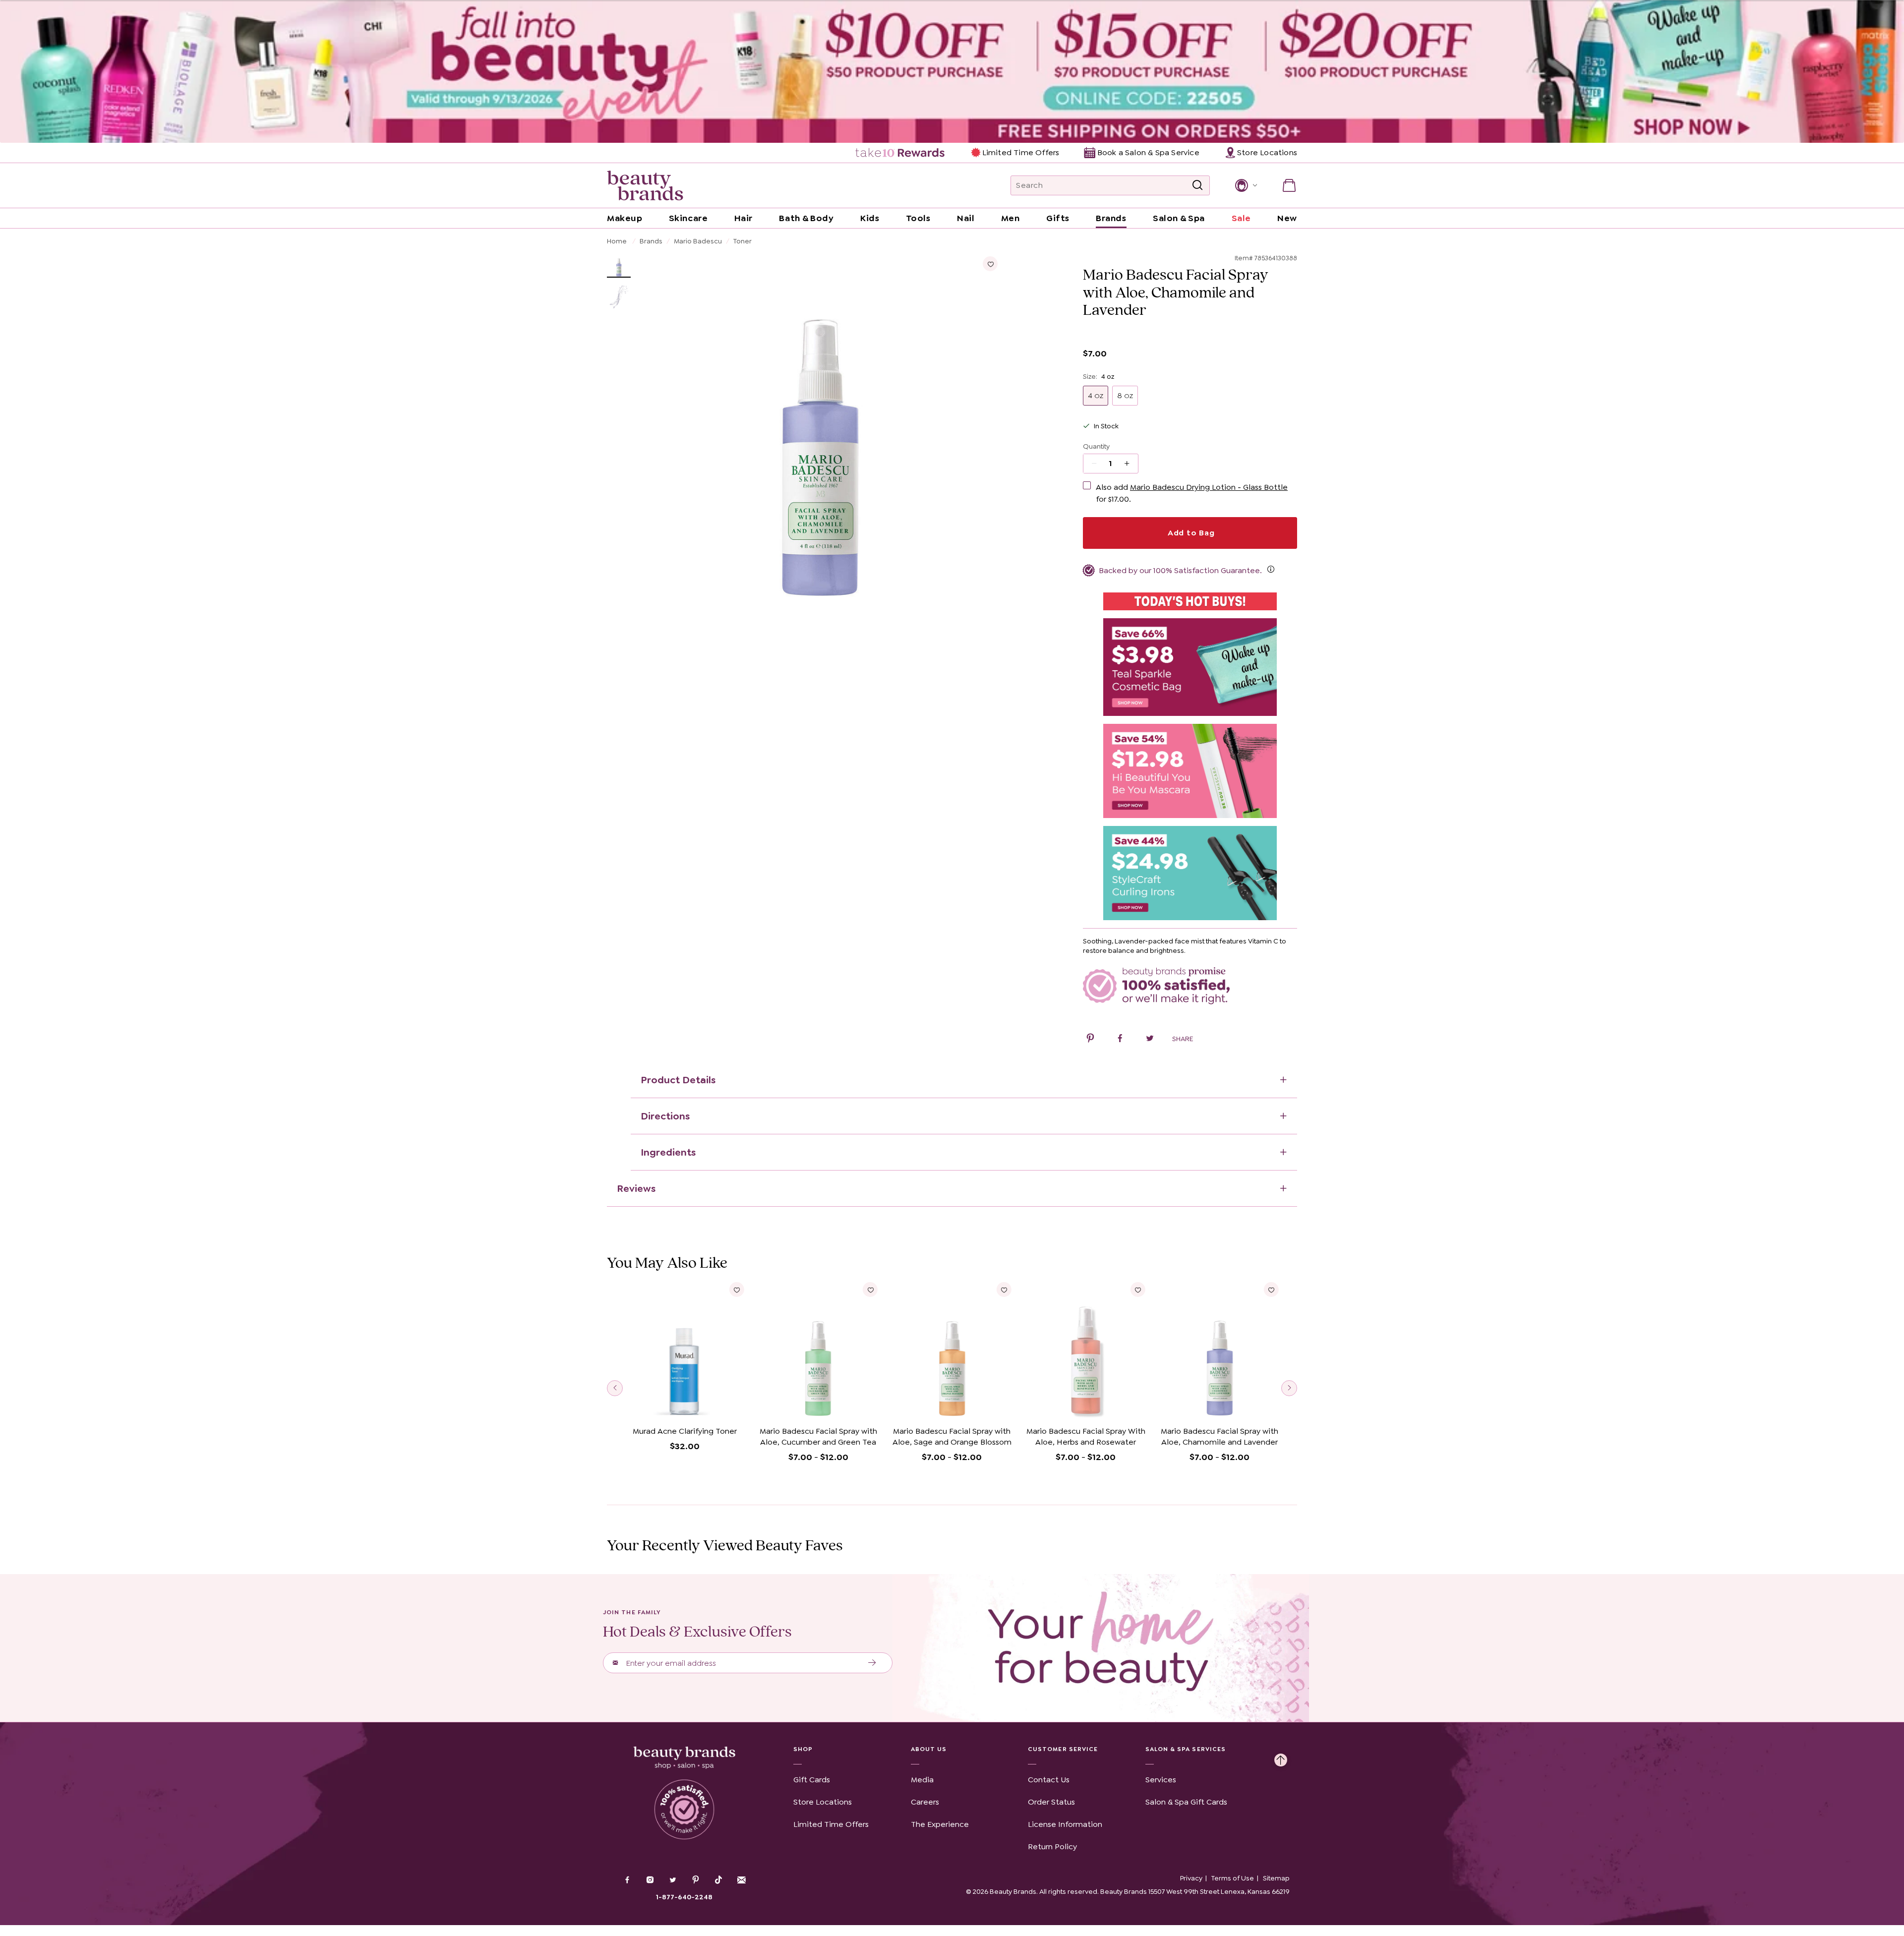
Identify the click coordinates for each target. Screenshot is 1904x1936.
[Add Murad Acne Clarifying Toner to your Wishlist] (737, 1290)
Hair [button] (744, 218)
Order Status (1051, 1802)
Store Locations (823, 1802)
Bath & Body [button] (806, 218)
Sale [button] (1241, 218)
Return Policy (1052, 1847)
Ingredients (668, 1152)
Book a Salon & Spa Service (1148, 152)
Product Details (678, 1080)
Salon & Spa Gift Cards (1186, 1802)
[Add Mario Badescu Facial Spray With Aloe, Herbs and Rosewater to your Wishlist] (1137, 1290)
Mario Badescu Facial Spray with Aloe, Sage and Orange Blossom (952, 1437)
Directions (665, 1116)
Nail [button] (966, 218)
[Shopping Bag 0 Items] (1289, 185)
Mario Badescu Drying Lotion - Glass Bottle (1209, 487)
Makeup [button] (625, 218)
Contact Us (1049, 1780)
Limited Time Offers (1021, 152)
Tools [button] (918, 218)
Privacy (1191, 1878)
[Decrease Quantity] (1130, 464)
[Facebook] (627, 1881)
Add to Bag (1190, 533)
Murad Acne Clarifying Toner (685, 1431)
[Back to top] (1281, 1758)
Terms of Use (1233, 1878)
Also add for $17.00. (1192, 493)
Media (922, 1780)
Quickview (684, 1407)
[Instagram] (650, 1881)
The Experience (940, 1824)
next (1289, 1388)
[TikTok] (718, 1880)
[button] (1245, 185)
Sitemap (1276, 1878)
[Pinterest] (696, 1881)
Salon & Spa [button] (1179, 218)
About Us (929, 1749)
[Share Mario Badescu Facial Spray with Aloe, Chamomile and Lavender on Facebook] (1120, 1040)
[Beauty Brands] (645, 185)
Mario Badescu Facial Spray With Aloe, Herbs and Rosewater (1086, 1437)
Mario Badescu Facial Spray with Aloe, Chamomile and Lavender (1220, 1437)
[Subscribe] (872, 1663)
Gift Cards (812, 1780)
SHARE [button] (1183, 1039)
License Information (1065, 1824)
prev (615, 1388)
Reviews (636, 1188)
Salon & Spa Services (1186, 1749)
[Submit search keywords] (1197, 185)
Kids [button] (870, 218)
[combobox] (1110, 185)
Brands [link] (1111, 218)
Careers (925, 1802)
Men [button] (1011, 218)
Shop (803, 1749)
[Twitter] (673, 1881)
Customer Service (1063, 1749)
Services (1161, 1780)
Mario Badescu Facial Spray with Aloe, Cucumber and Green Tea (818, 1437)
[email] (741, 1880)
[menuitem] (901, 153)
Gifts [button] (1058, 218)
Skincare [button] (688, 218)
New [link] (1287, 218)
